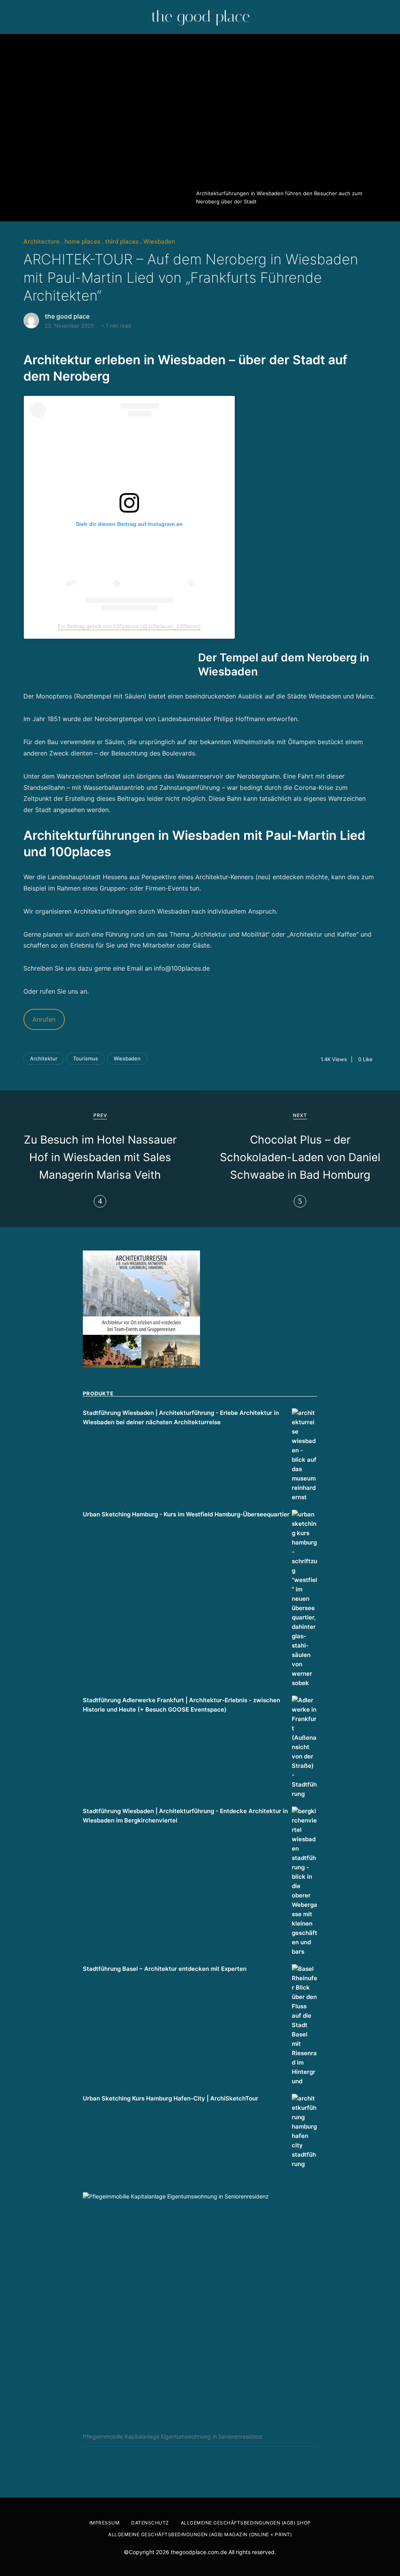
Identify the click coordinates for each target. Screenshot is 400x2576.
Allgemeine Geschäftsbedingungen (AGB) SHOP (246, 2523)
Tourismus (86, 1058)
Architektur (44, 1058)
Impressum (105, 2523)
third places (122, 241)
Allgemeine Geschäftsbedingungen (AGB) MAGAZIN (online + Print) (200, 2534)
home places (82, 241)
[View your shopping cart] (384, 17)
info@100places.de (182, 968)
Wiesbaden (159, 241)
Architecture (42, 241)
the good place (67, 316)
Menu (18, 17)
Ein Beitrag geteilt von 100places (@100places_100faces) (129, 626)
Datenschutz (150, 2523)
